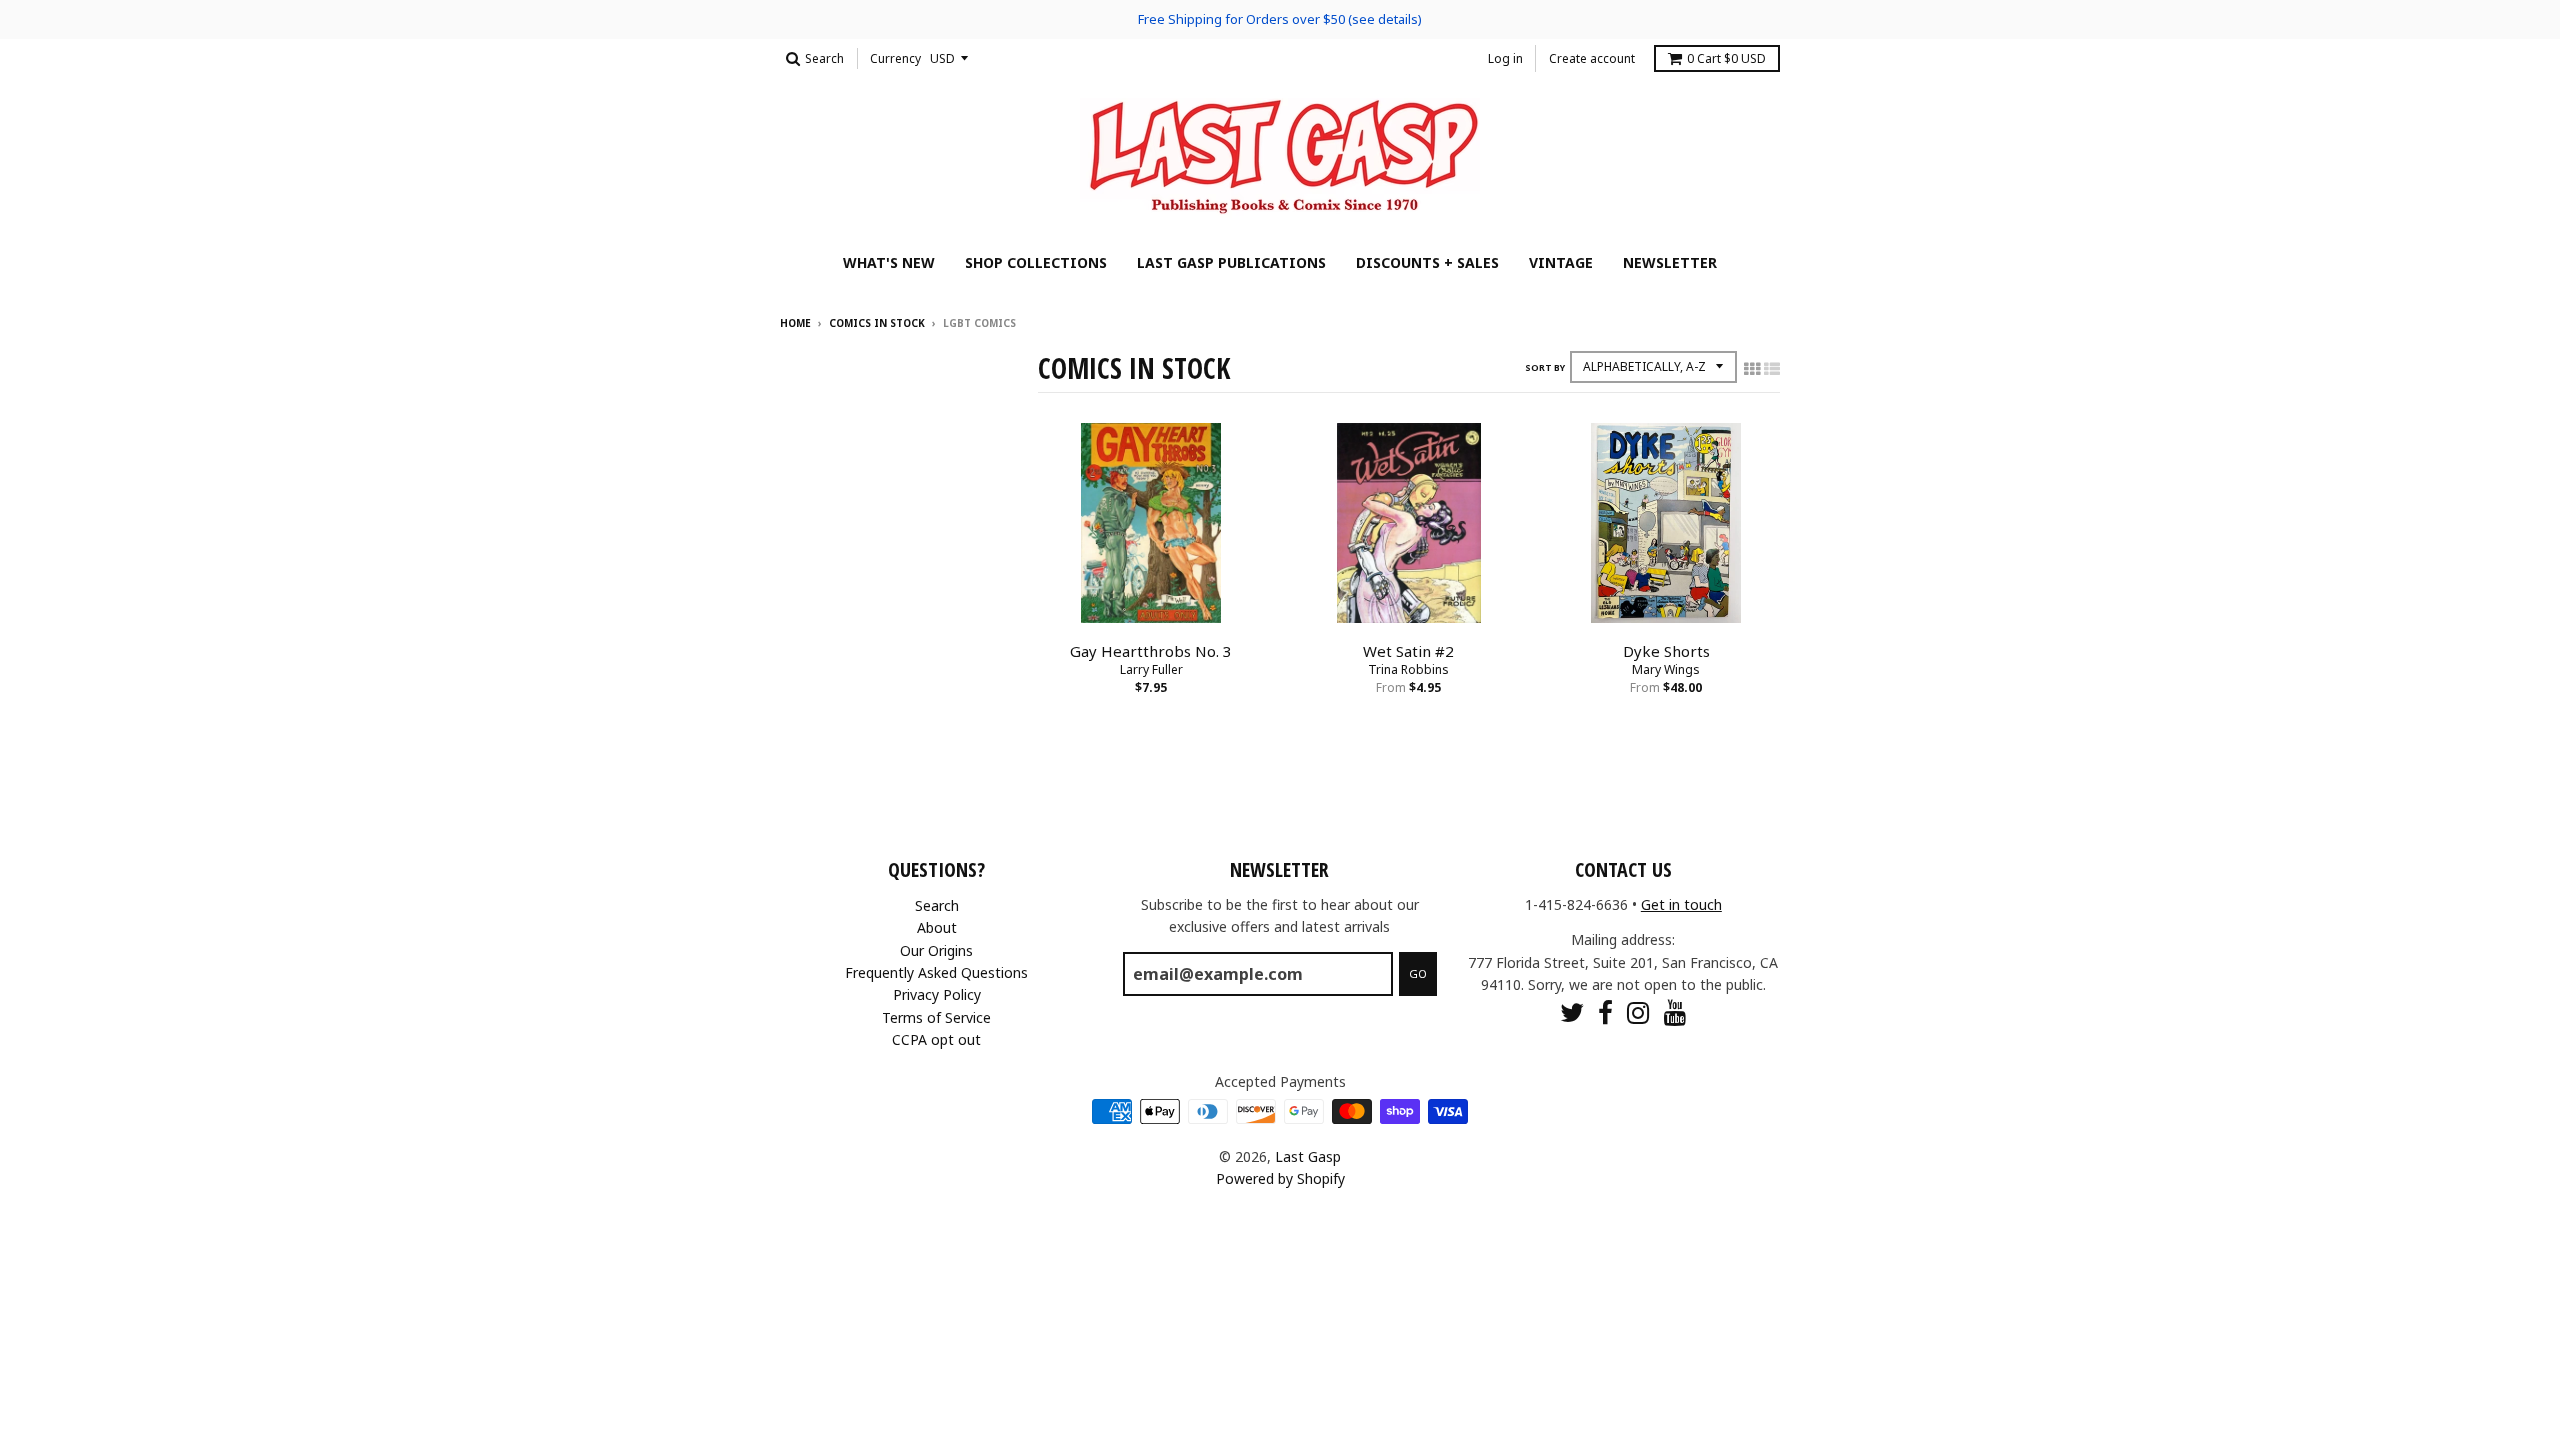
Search (937, 905)
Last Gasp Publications (1231, 262)
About (937, 927)
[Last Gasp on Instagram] (1638, 1012)
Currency (895, 58)
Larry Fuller (1151, 669)
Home (795, 323)
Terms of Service (936, 1017)
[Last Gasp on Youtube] (1675, 1012)
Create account (1592, 58)
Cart (1726, 58)
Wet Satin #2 (1408, 651)
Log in (1505, 58)
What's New (889, 262)
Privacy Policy (937, 994)
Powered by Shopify (1280, 1178)
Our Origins (936, 950)
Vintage (1561, 262)
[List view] (1772, 369)
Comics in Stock (877, 323)
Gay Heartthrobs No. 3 (1151, 651)
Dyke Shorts (1666, 651)
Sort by (1545, 367)
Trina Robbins (1408, 669)
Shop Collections (1036, 262)
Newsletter (1670, 262)
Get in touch (1681, 904)
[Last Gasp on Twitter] (1572, 1012)
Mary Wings (1666, 669)
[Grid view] (1752, 369)
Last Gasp (1308, 1156)
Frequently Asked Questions (936, 972)
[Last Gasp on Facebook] (1605, 1012)
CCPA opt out (936, 1039)
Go (1418, 973)
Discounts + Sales (1427, 262)
